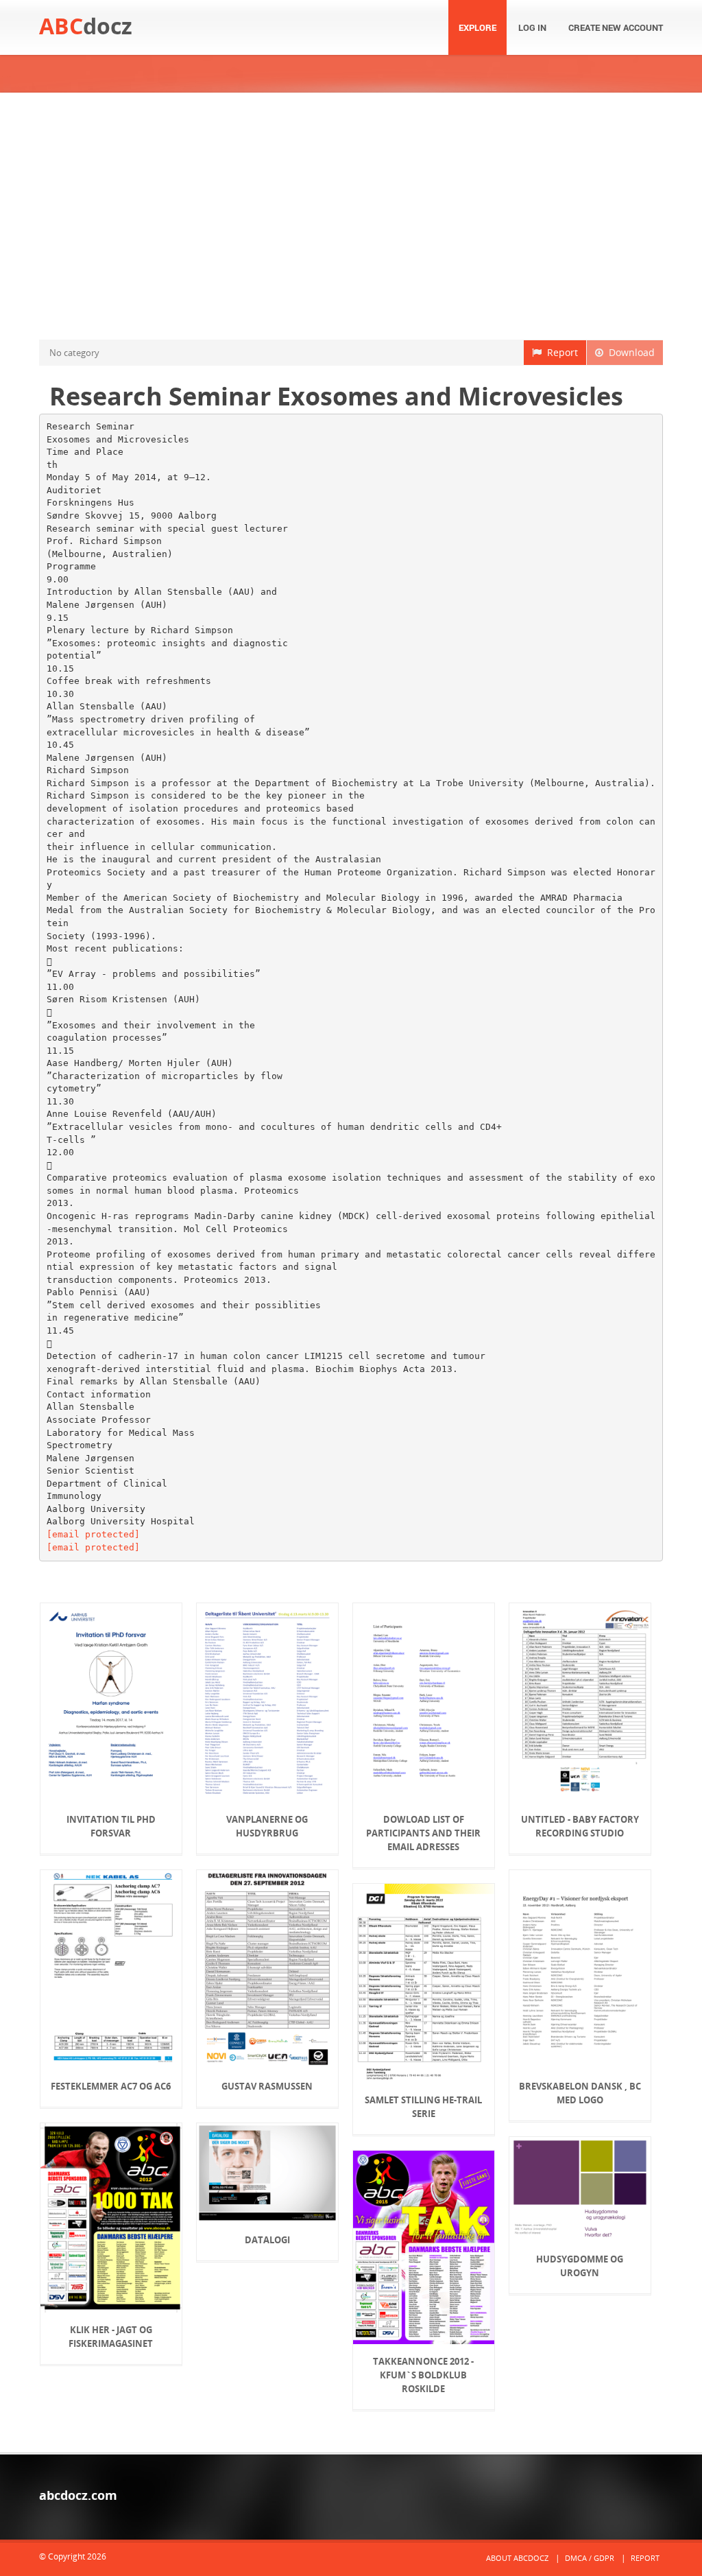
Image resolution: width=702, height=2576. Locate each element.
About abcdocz (517, 2558)
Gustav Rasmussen (267, 2086)
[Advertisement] (351, 216)
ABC (86, 26)
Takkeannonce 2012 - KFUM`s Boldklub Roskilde (423, 2375)
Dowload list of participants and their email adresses (423, 1833)
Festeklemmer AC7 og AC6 (111, 2086)
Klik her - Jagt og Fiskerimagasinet (111, 2337)
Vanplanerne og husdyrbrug (267, 1826)
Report (560, 352)
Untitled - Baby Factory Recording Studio (580, 1826)
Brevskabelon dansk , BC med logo (580, 2093)
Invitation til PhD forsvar (111, 1826)
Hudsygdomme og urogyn (580, 2266)
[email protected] (93, 1534)
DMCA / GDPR (590, 2558)
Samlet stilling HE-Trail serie (423, 2107)
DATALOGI (267, 2240)
